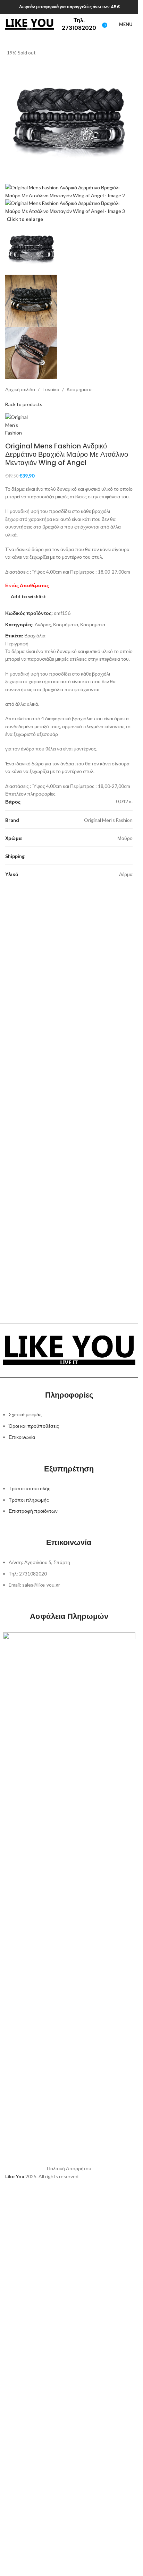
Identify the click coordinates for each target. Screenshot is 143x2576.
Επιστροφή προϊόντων (33, 1511)
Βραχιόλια (35, 636)
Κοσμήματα (66, 624)
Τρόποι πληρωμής (29, 1500)
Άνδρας (43, 624)
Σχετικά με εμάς (25, 1414)
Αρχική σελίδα (20, 389)
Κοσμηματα (79, 389)
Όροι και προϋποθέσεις (34, 1426)
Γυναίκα (51, 389)
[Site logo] (30, 24)
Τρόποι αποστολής (30, 1488)
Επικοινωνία (22, 1437)
